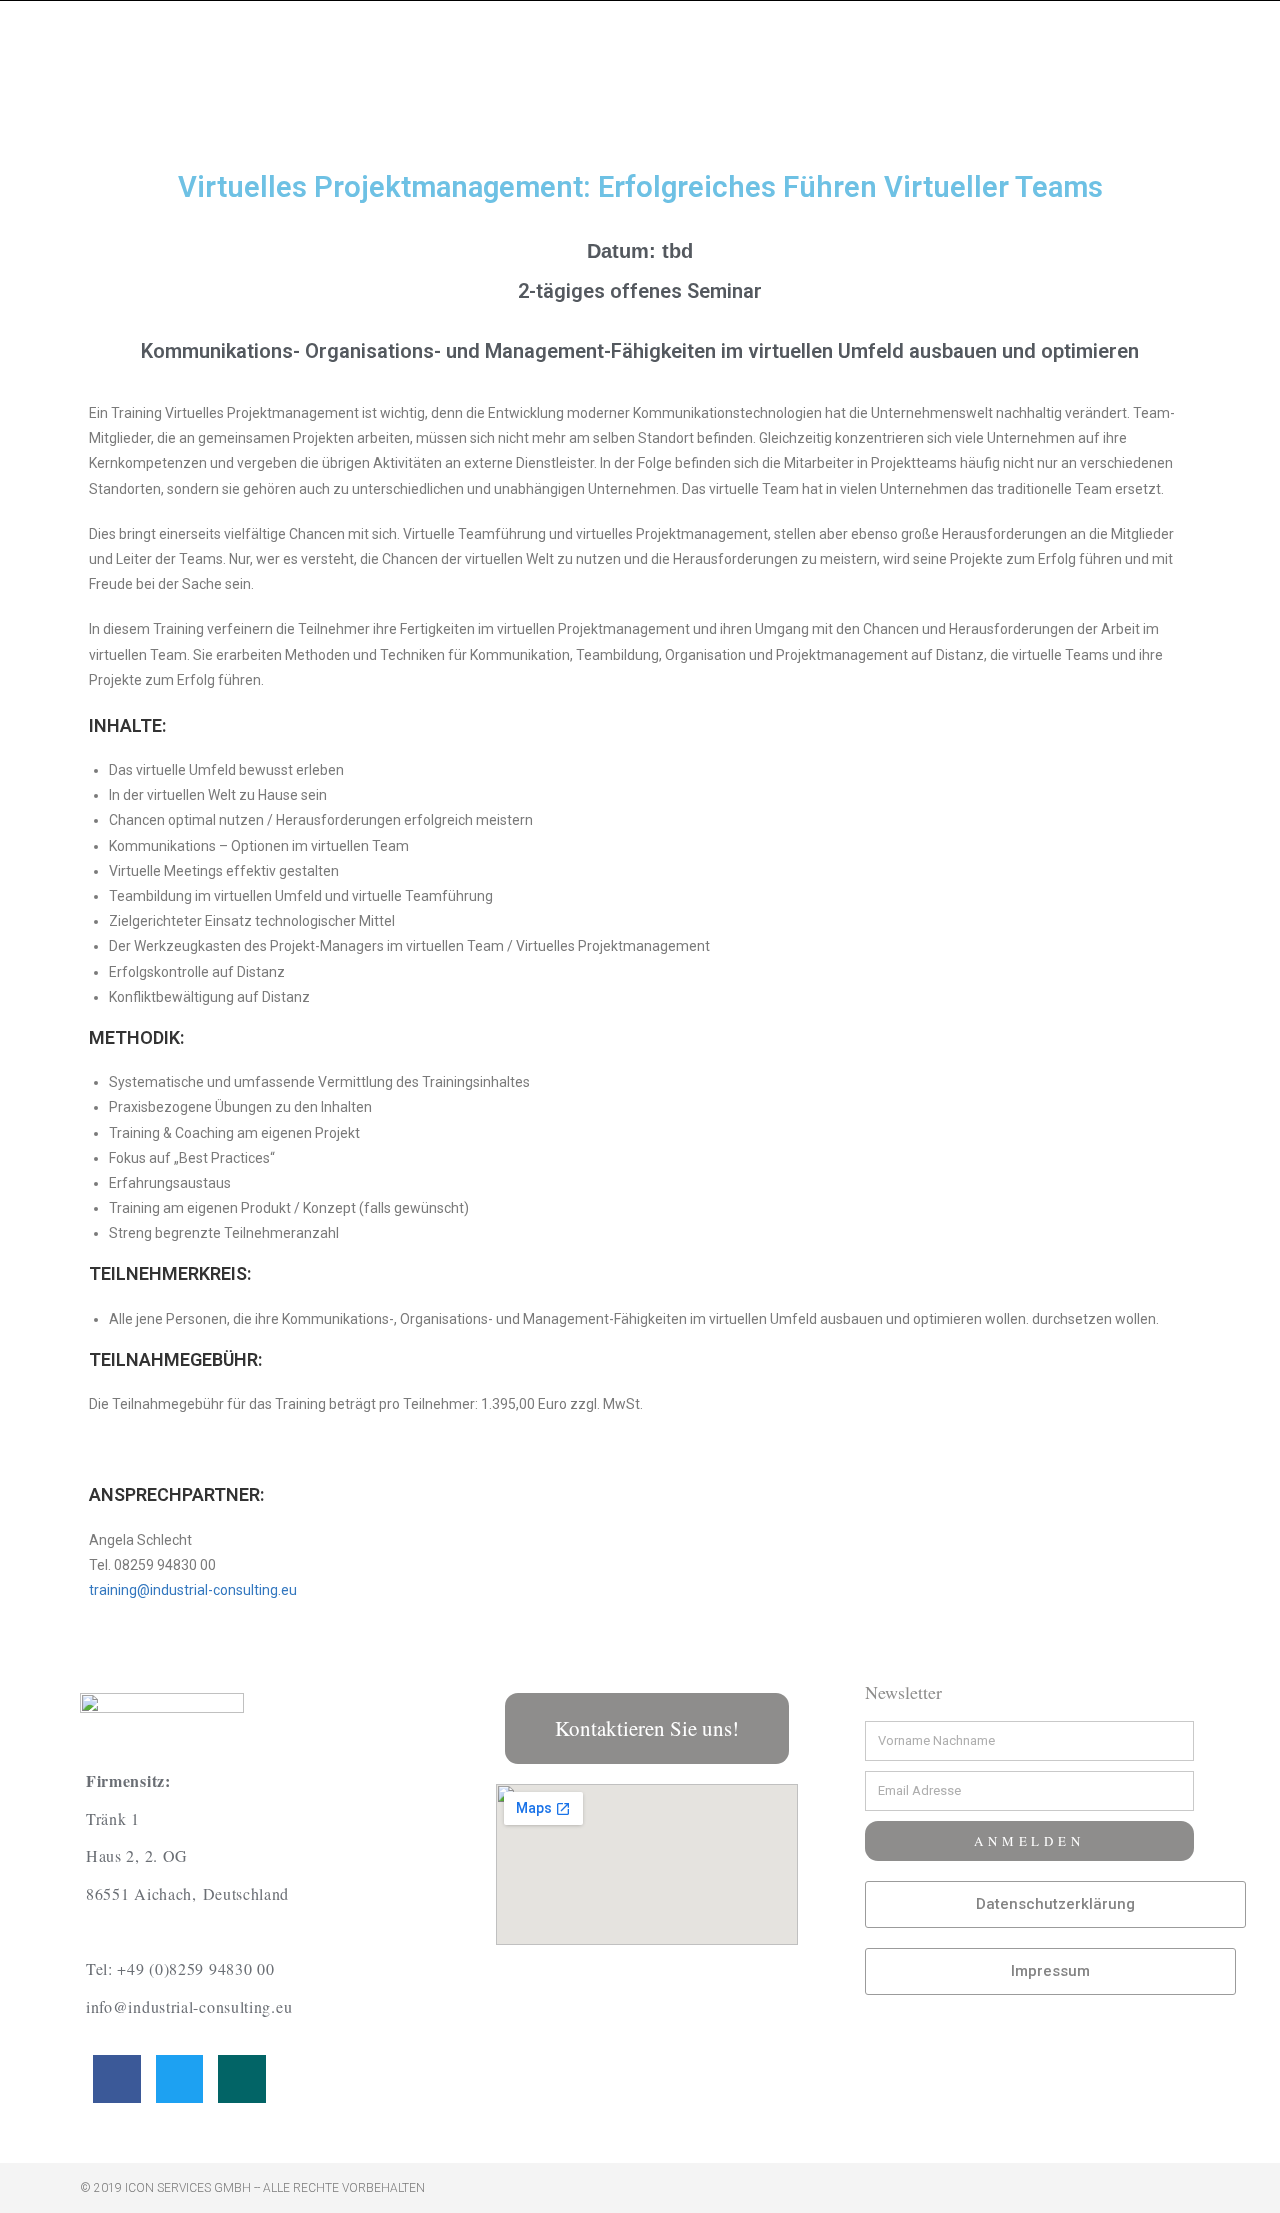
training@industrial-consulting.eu (193, 1590)
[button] (647, 1728)
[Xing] (242, 2079)
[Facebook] (117, 2079)
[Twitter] (180, 2079)
